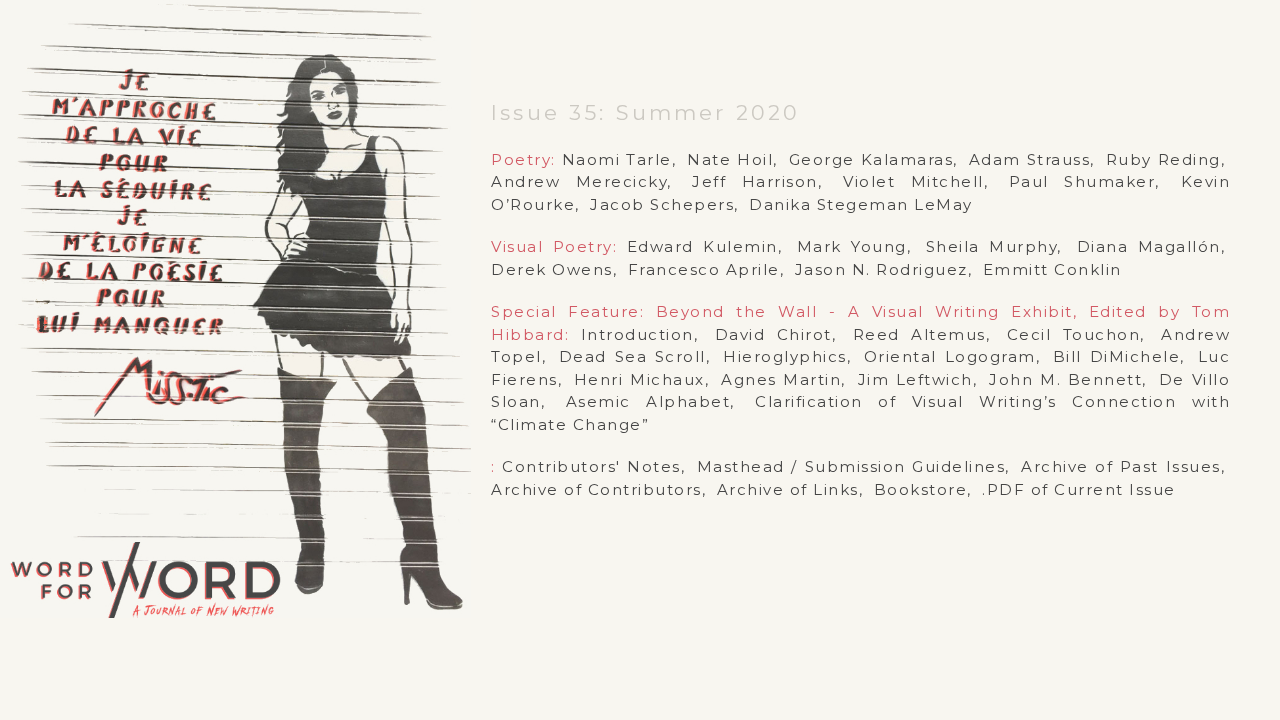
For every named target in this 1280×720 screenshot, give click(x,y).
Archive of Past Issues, (1123, 466)
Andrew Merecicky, (581, 181)
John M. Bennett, (1068, 379)
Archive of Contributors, (598, 489)
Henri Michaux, (641, 379)
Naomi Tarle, (619, 159)
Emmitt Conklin (1052, 269)
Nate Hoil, (732, 159)
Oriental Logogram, (952, 356)
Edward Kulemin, (705, 246)
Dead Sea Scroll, (635, 356)
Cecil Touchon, (1076, 334)
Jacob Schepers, (664, 204)
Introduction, (640, 334)
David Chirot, (775, 334)
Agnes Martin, (783, 379)
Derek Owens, (554, 269)
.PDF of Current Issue (1079, 489)
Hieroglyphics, (787, 356)
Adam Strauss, (1032, 159)
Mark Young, (854, 246)
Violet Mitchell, (915, 181)
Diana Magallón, (1151, 246)
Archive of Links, (790, 489)
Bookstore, (923, 489)
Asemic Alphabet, (650, 401)
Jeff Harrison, (757, 181)
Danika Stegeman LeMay (861, 204)
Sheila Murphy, (994, 246)
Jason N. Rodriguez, (884, 269)
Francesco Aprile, (706, 269)
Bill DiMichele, (1119, 356)
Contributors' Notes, (593, 466)
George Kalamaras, (873, 159)
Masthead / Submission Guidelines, (853, 466)
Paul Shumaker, (1084, 181)
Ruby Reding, (1166, 159)
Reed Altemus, (921, 334)
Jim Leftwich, (918, 379)
